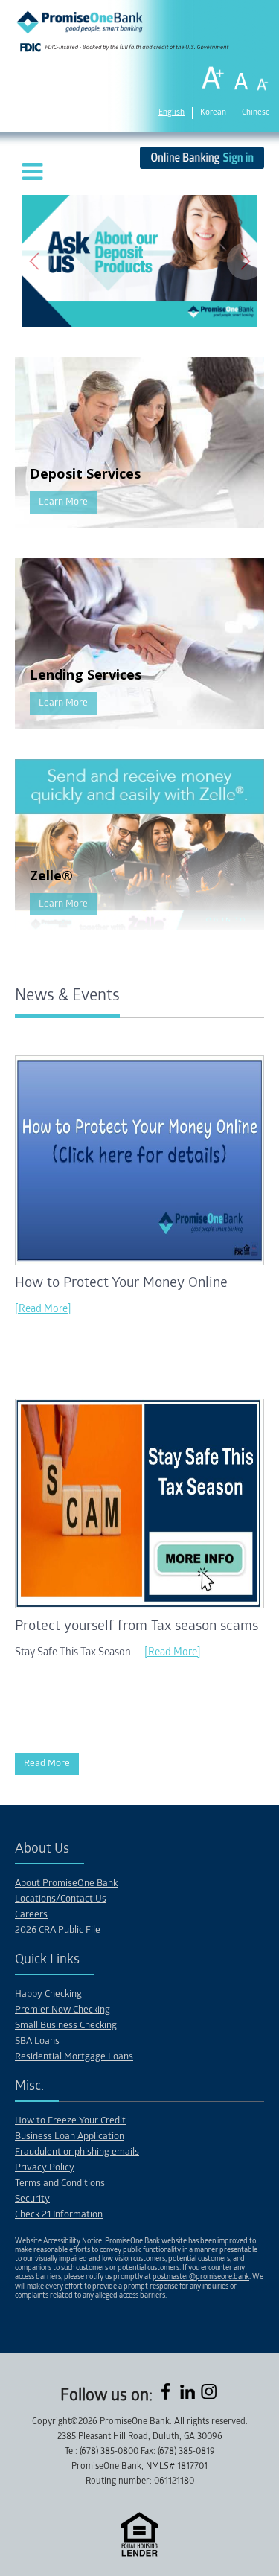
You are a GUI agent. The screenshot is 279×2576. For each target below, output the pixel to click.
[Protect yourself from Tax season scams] (139, 1606)
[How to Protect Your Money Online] (139, 1263)
